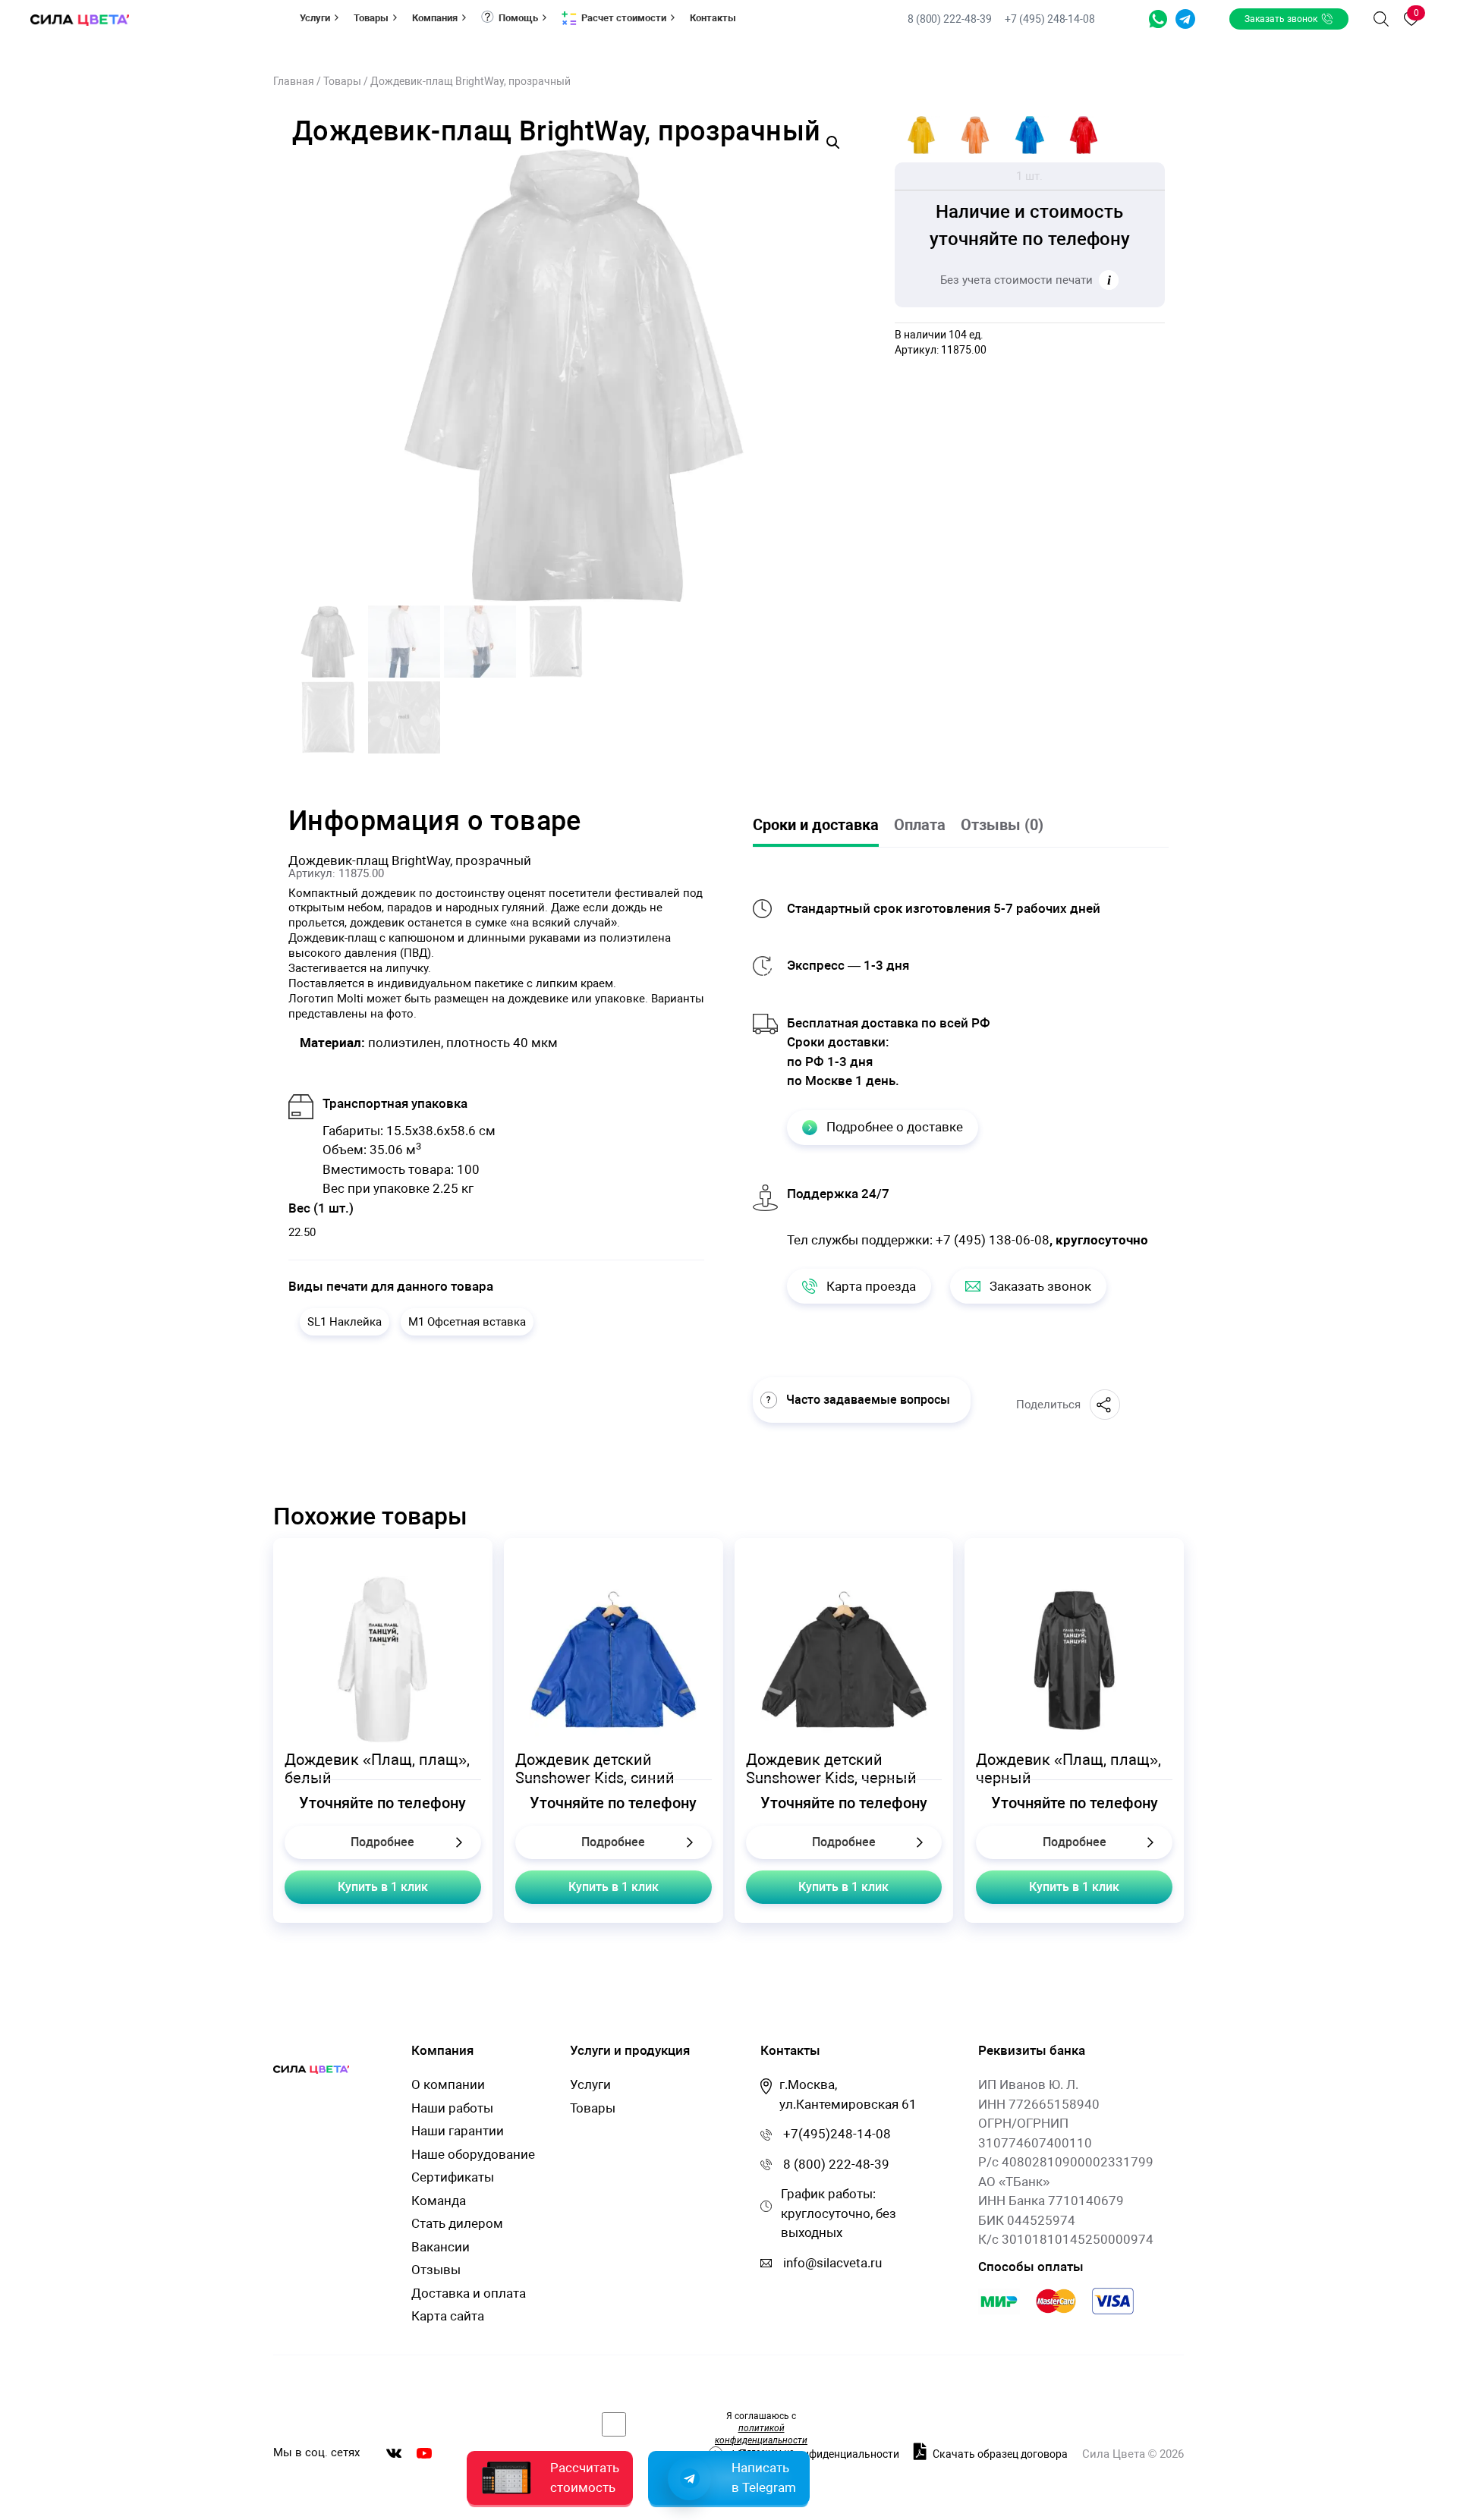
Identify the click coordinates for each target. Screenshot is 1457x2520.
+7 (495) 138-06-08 (993, 1240)
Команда (439, 2201)
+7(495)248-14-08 (837, 2134)
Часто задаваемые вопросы (868, 1400)
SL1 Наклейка (345, 1322)
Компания (435, 18)
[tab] (823, 826)
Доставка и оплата (469, 2293)
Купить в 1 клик (383, 1887)
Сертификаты (453, 2177)
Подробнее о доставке (895, 1127)
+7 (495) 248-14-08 (1050, 19)
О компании (448, 2084)
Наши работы (452, 2108)
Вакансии (441, 2247)
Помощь (518, 18)
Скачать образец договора (999, 2454)
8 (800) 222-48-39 (951, 19)
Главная (294, 81)
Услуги (315, 18)
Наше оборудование (473, 2154)
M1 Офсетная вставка (467, 1322)
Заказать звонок (1281, 19)
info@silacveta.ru (832, 2263)
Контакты (713, 18)
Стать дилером (457, 2223)
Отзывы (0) (1002, 825)
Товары (371, 18)
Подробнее (382, 1842)
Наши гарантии (458, 2131)
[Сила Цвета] (80, 19)
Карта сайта (448, 2316)
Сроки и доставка (816, 825)
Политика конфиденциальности (819, 2454)
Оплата (920, 825)
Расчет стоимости (624, 18)
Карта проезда (871, 1286)
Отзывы (436, 2270)
